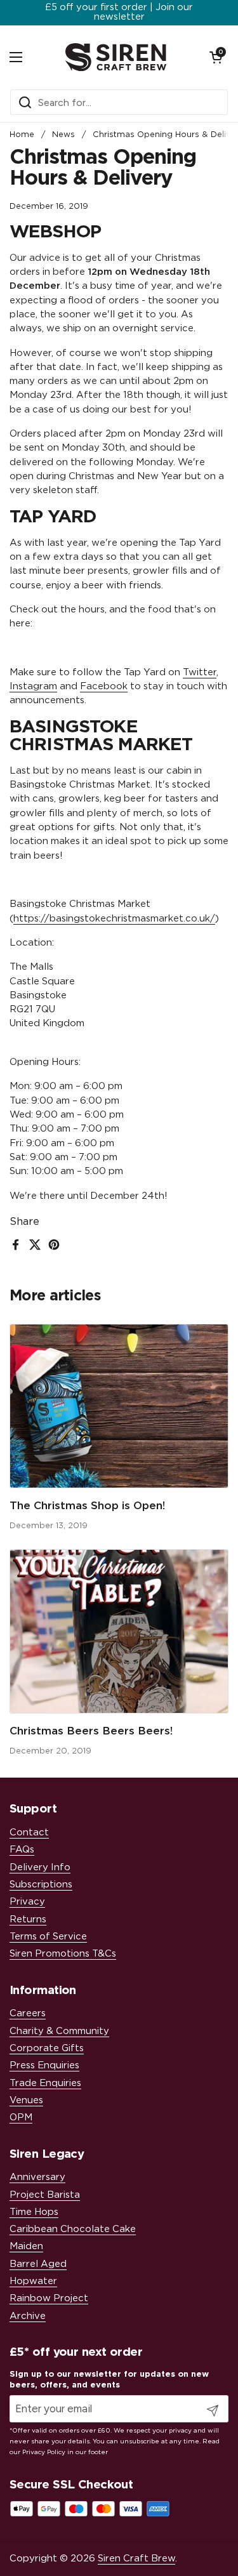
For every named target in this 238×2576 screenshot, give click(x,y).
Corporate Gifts (47, 2048)
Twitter (200, 672)
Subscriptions (41, 1885)
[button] (216, 57)
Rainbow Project (49, 2298)
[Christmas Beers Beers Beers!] (119, 1631)
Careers (28, 2013)
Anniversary (37, 2177)
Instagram (33, 686)
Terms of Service (48, 1937)
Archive (28, 2316)
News (63, 135)
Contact (29, 1833)
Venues (26, 2100)
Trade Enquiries (45, 2083)
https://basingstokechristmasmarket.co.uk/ (114, 919)
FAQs (22, 1850)
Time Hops (34, 2212)
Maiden (26, 2246)
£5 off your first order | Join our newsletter (119, 12)
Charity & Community (59, 2031)
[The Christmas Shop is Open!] (119, 1406)
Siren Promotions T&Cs (63, 1954)
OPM (21, 2117)
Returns (28, 1919)
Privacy (27, 1902)
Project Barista (45, 2195)
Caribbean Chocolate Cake (73, 2229)
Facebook (104, 686)
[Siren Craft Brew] (116, 57)
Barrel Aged (38, 2264)
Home (22, 135)
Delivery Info (40, 1867)
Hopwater (33, 2281)
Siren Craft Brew (136, 2559)
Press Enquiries (44, 2065)
